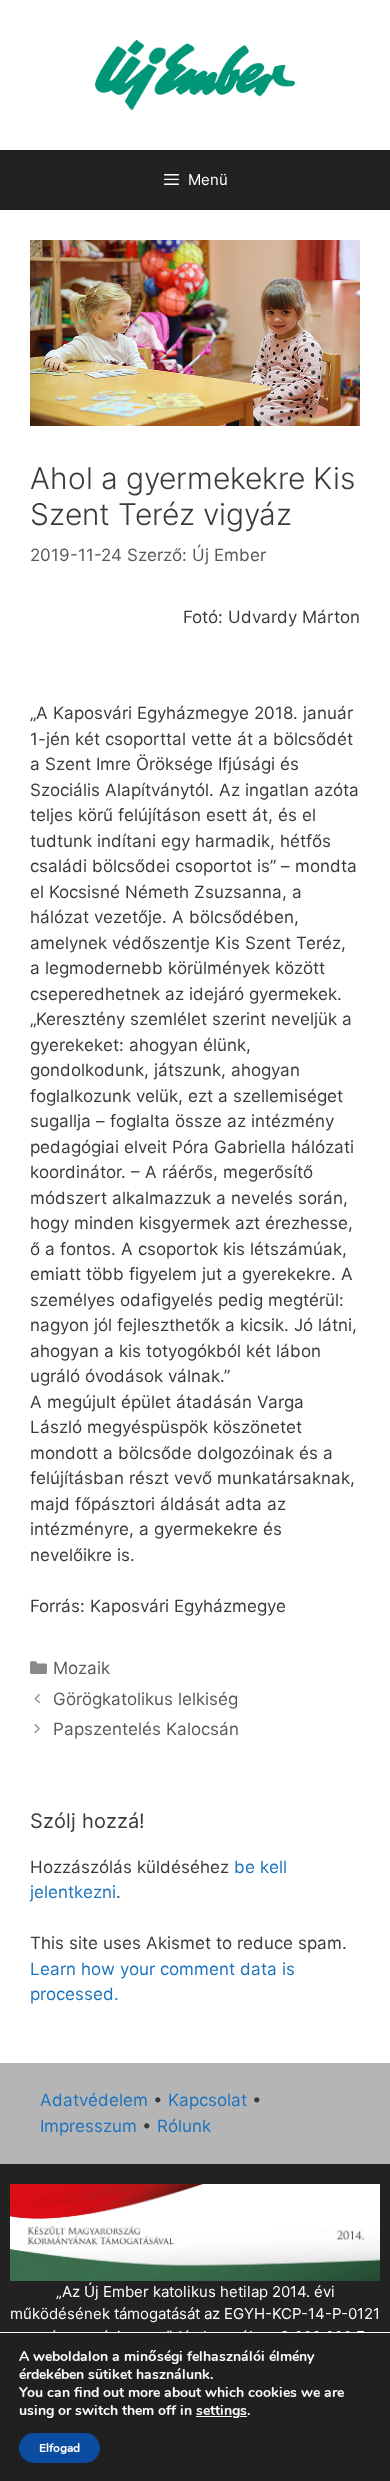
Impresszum (88, 2126)
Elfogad (59, 2448)
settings (221, 2411)
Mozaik (81, 1668)
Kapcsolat (207, 2100)
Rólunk (184, 2126)
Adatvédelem (94, 2100)
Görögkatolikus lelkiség (145, 1699)
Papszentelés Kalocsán (146, 1729)
